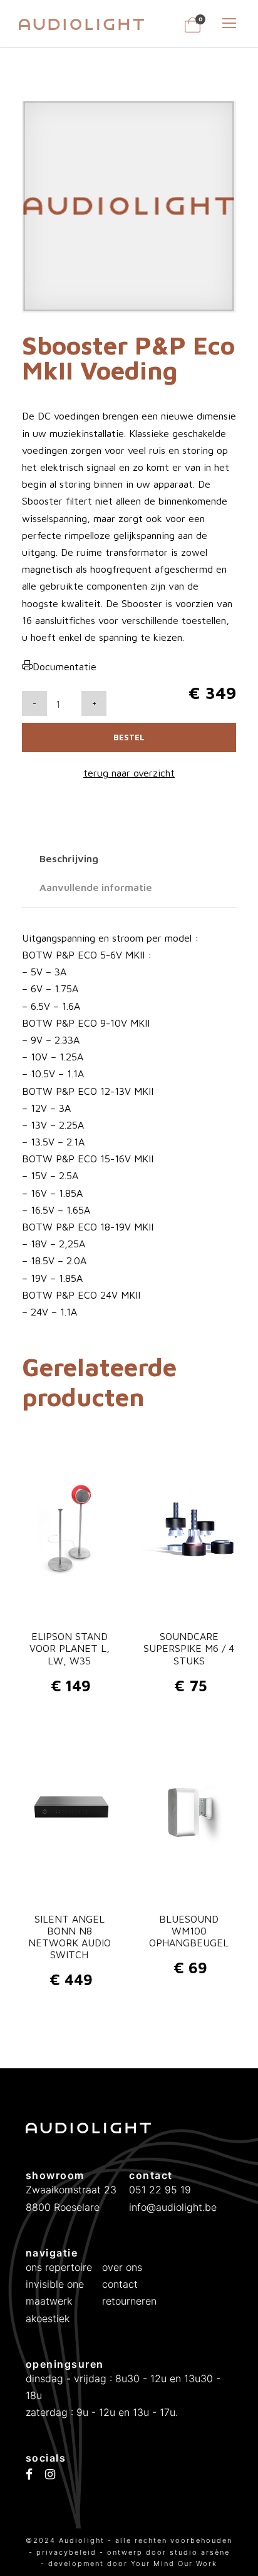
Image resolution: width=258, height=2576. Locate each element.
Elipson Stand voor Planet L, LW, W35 (70, 1648)
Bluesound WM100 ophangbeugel (189, 1931)
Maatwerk (49, 2301)
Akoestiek (48, 2318)
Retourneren (129, 2301)
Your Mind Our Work (174, 2563)
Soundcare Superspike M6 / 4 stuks (189, 1648)
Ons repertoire (59, 2267)
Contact (120, 2284)
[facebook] (29, 2475)
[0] (193, 29)
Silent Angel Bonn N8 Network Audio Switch (70, 1937)
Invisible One (55, 2284)
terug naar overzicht (129, 773)
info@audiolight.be (173, 2207)
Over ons (122, 2267)
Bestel (129, 737)
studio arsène (200, 2552)
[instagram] (50, 2475)
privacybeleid (68, 2552)
